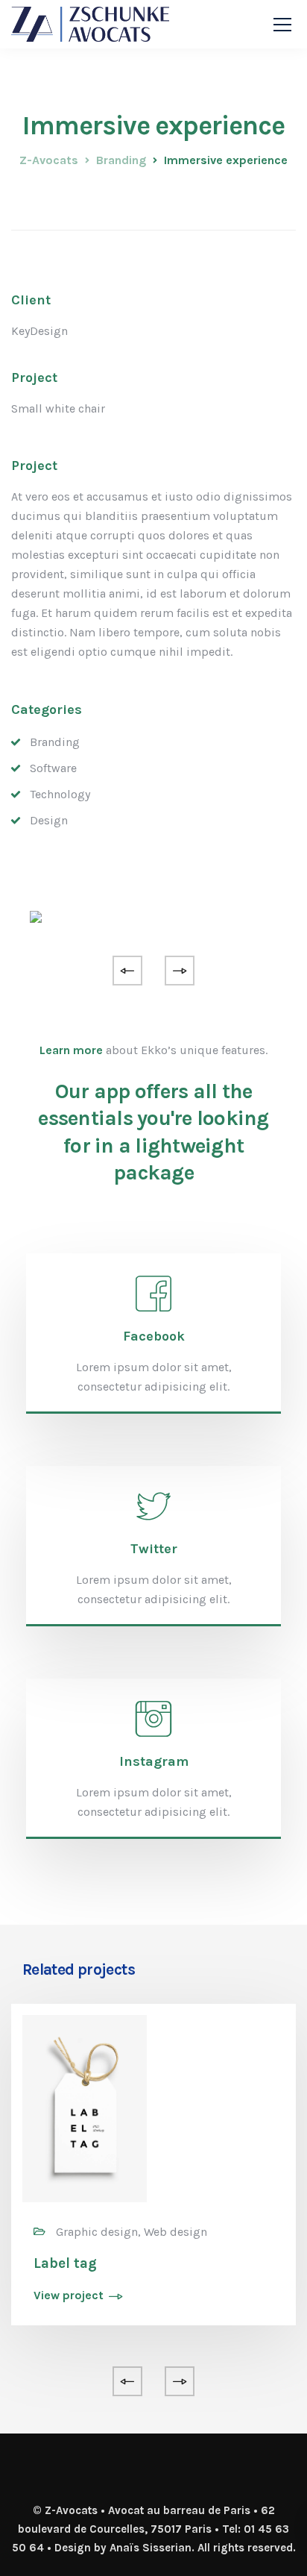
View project (69, 2296)
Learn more (71, 1050)
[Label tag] (85, 2107)
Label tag (65, 2263)
